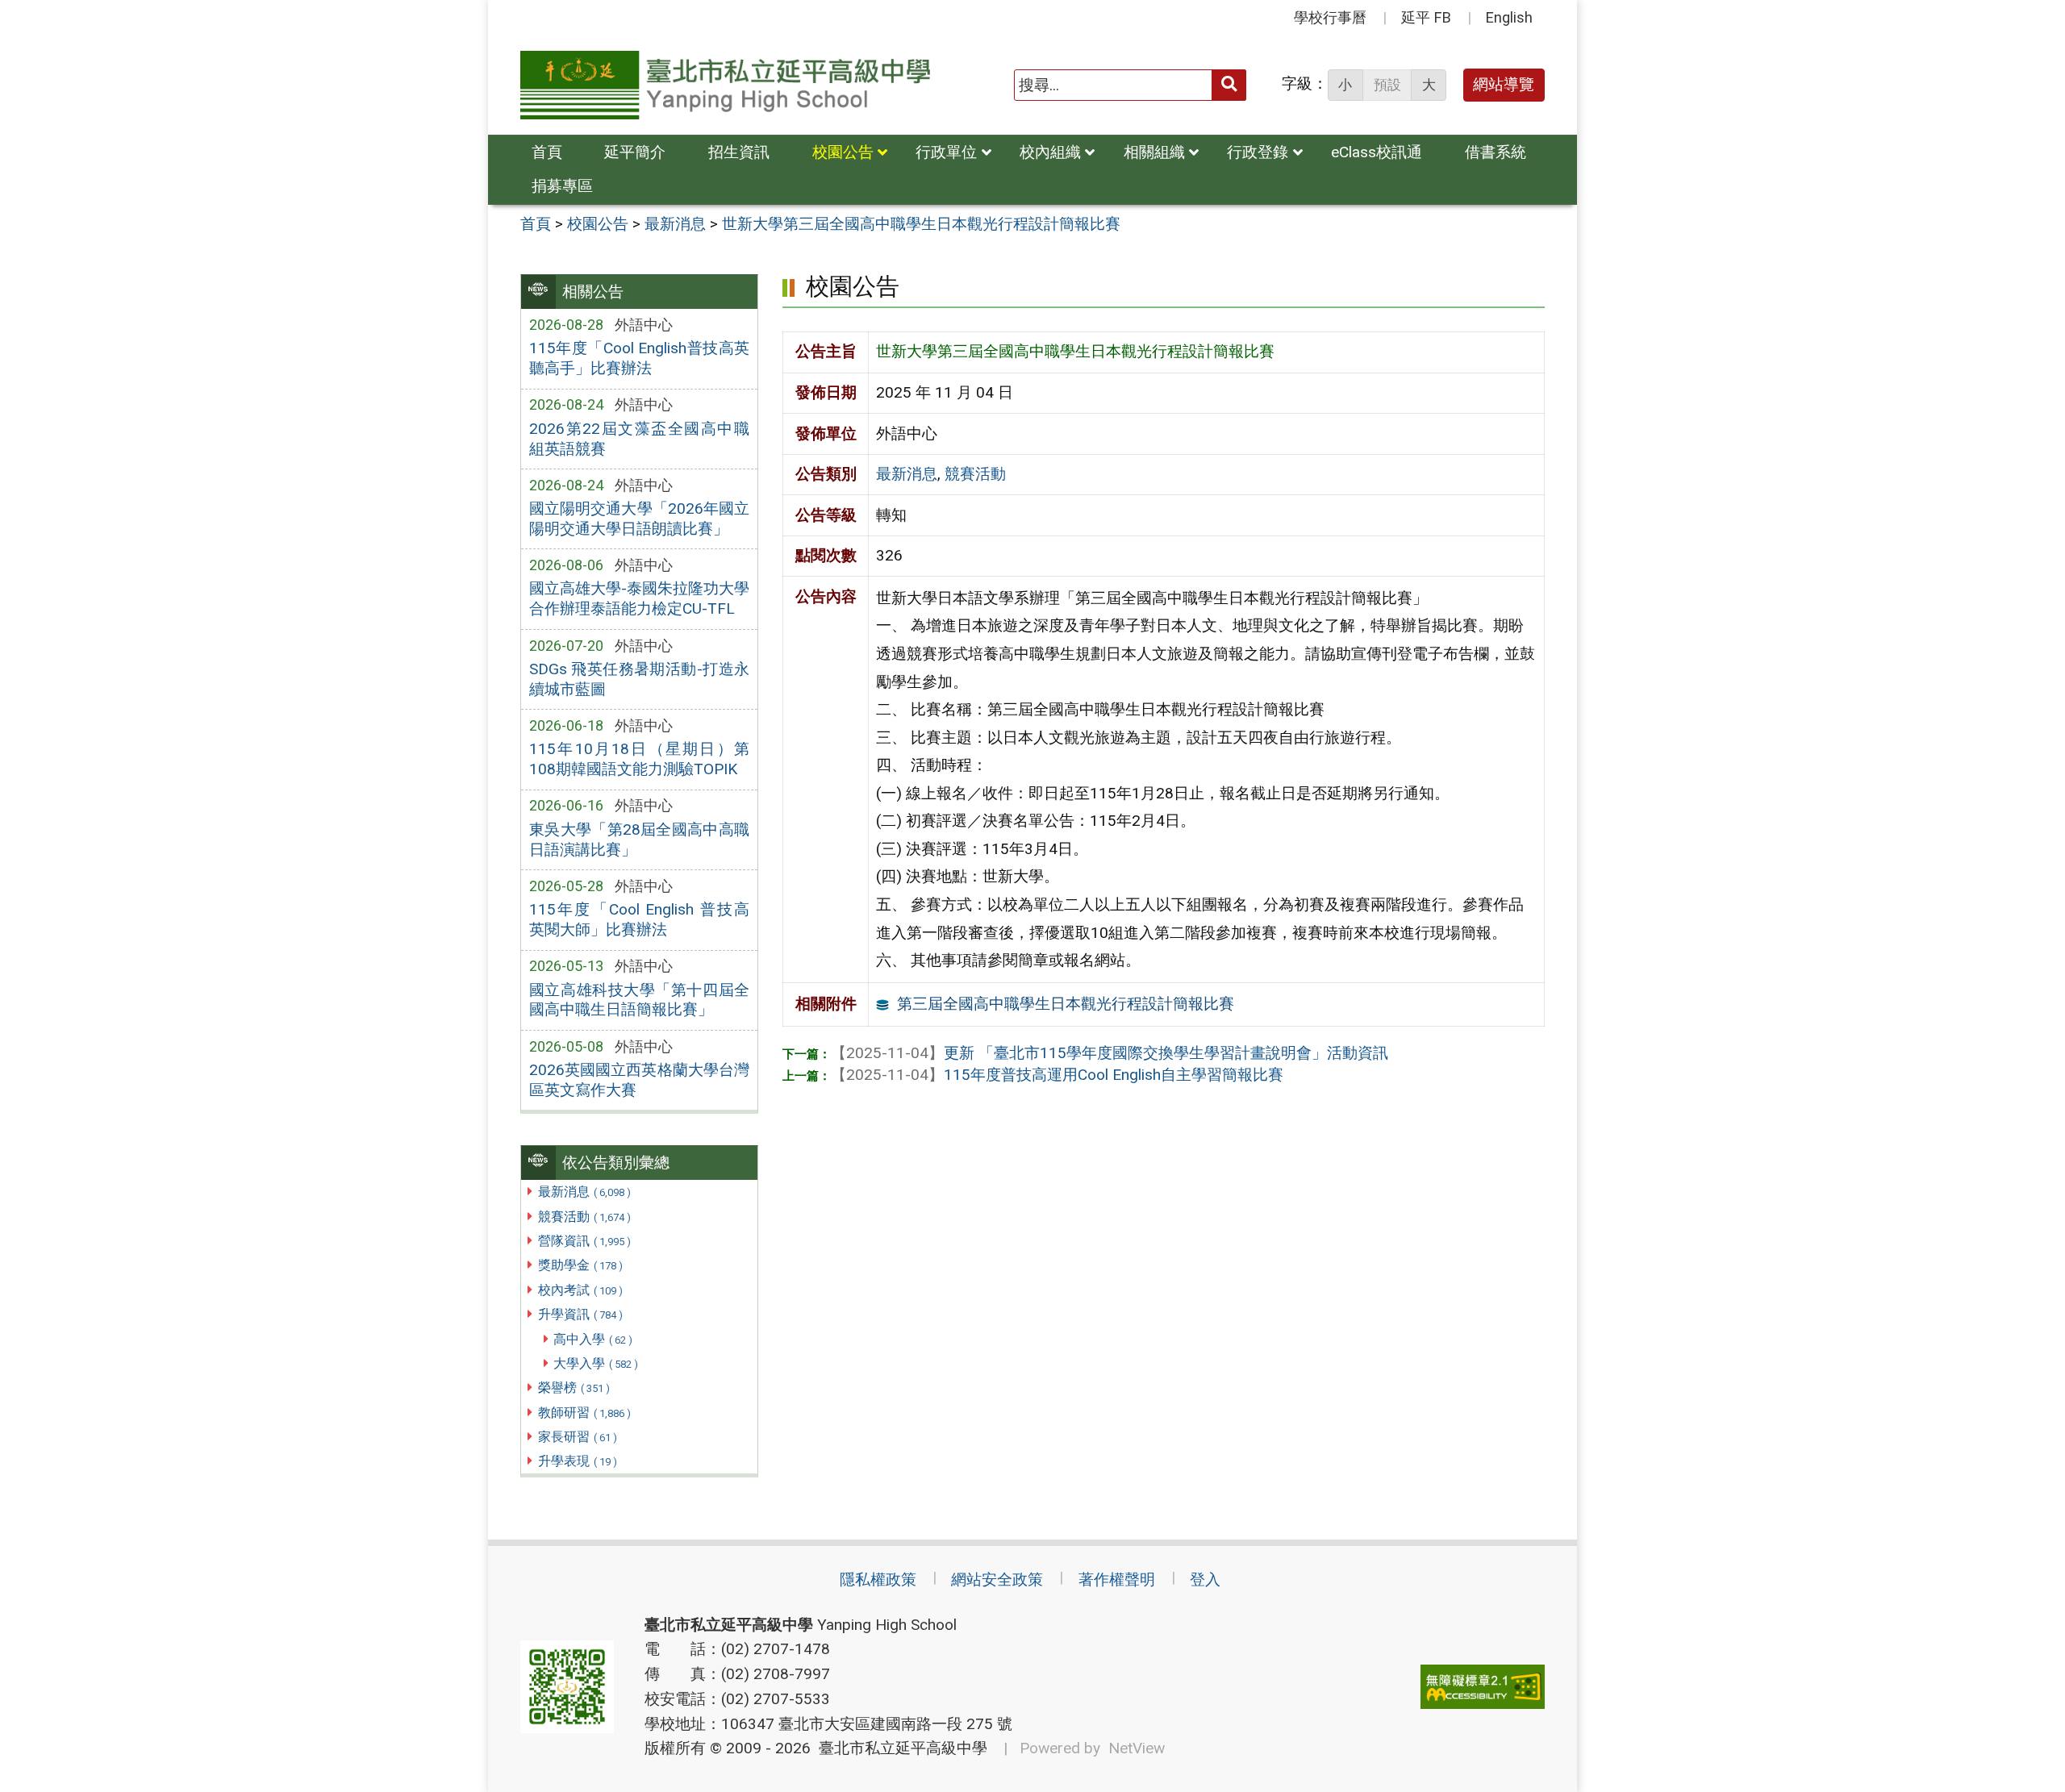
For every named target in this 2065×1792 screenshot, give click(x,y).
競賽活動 (584, 1217)
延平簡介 (635, 152)
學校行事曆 (1330, 17)
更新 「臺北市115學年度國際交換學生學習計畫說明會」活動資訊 (1110, 1053)
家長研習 (578, 1437)
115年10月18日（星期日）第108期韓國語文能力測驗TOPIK (639, 759)
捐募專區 (562, 186)
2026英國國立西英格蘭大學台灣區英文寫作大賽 (639, 1080)
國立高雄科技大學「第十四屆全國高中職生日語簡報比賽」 (639, 1000)
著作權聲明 (1117, 1579)
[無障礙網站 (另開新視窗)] (1483, 1687)
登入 (1205, 1579)
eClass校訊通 (1377, 152)
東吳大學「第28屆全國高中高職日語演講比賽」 (639, 840)
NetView (1137, 1748)
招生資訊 (739, 152)
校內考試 (580, 1290)
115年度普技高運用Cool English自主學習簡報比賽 (1057, 1075)
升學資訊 (580, 1314)
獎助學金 (580, 1265)
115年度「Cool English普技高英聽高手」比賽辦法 (639, 358)
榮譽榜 (574, 1388)
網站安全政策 (997, 1579)
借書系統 (1496, 152)
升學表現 (578, 1461)
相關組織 (1154, 152)
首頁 (547, 152)
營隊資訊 (584, 1241)
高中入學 (593, 1339)
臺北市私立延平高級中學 (899, 1748)
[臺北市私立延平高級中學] (725, 85)
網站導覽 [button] (1504, 84)
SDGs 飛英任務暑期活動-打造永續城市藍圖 (639, 679)
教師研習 (584, 1413)
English (1509, 17)
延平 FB (1426, 17)
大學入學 (596, 1363)
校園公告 (843, 152)
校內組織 (1050, 152)
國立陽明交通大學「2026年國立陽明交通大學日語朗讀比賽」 (639, 519)
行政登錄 (1258, 152)
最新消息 (584, 1192)
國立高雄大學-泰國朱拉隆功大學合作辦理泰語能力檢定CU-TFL (639, 598)
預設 (1387, 85)
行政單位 (946, 152)
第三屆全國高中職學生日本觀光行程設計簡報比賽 (1066, 1004)
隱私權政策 (878, 1579)
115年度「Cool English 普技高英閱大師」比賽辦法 (639, 919)
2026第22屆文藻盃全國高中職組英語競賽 (639, 439)
